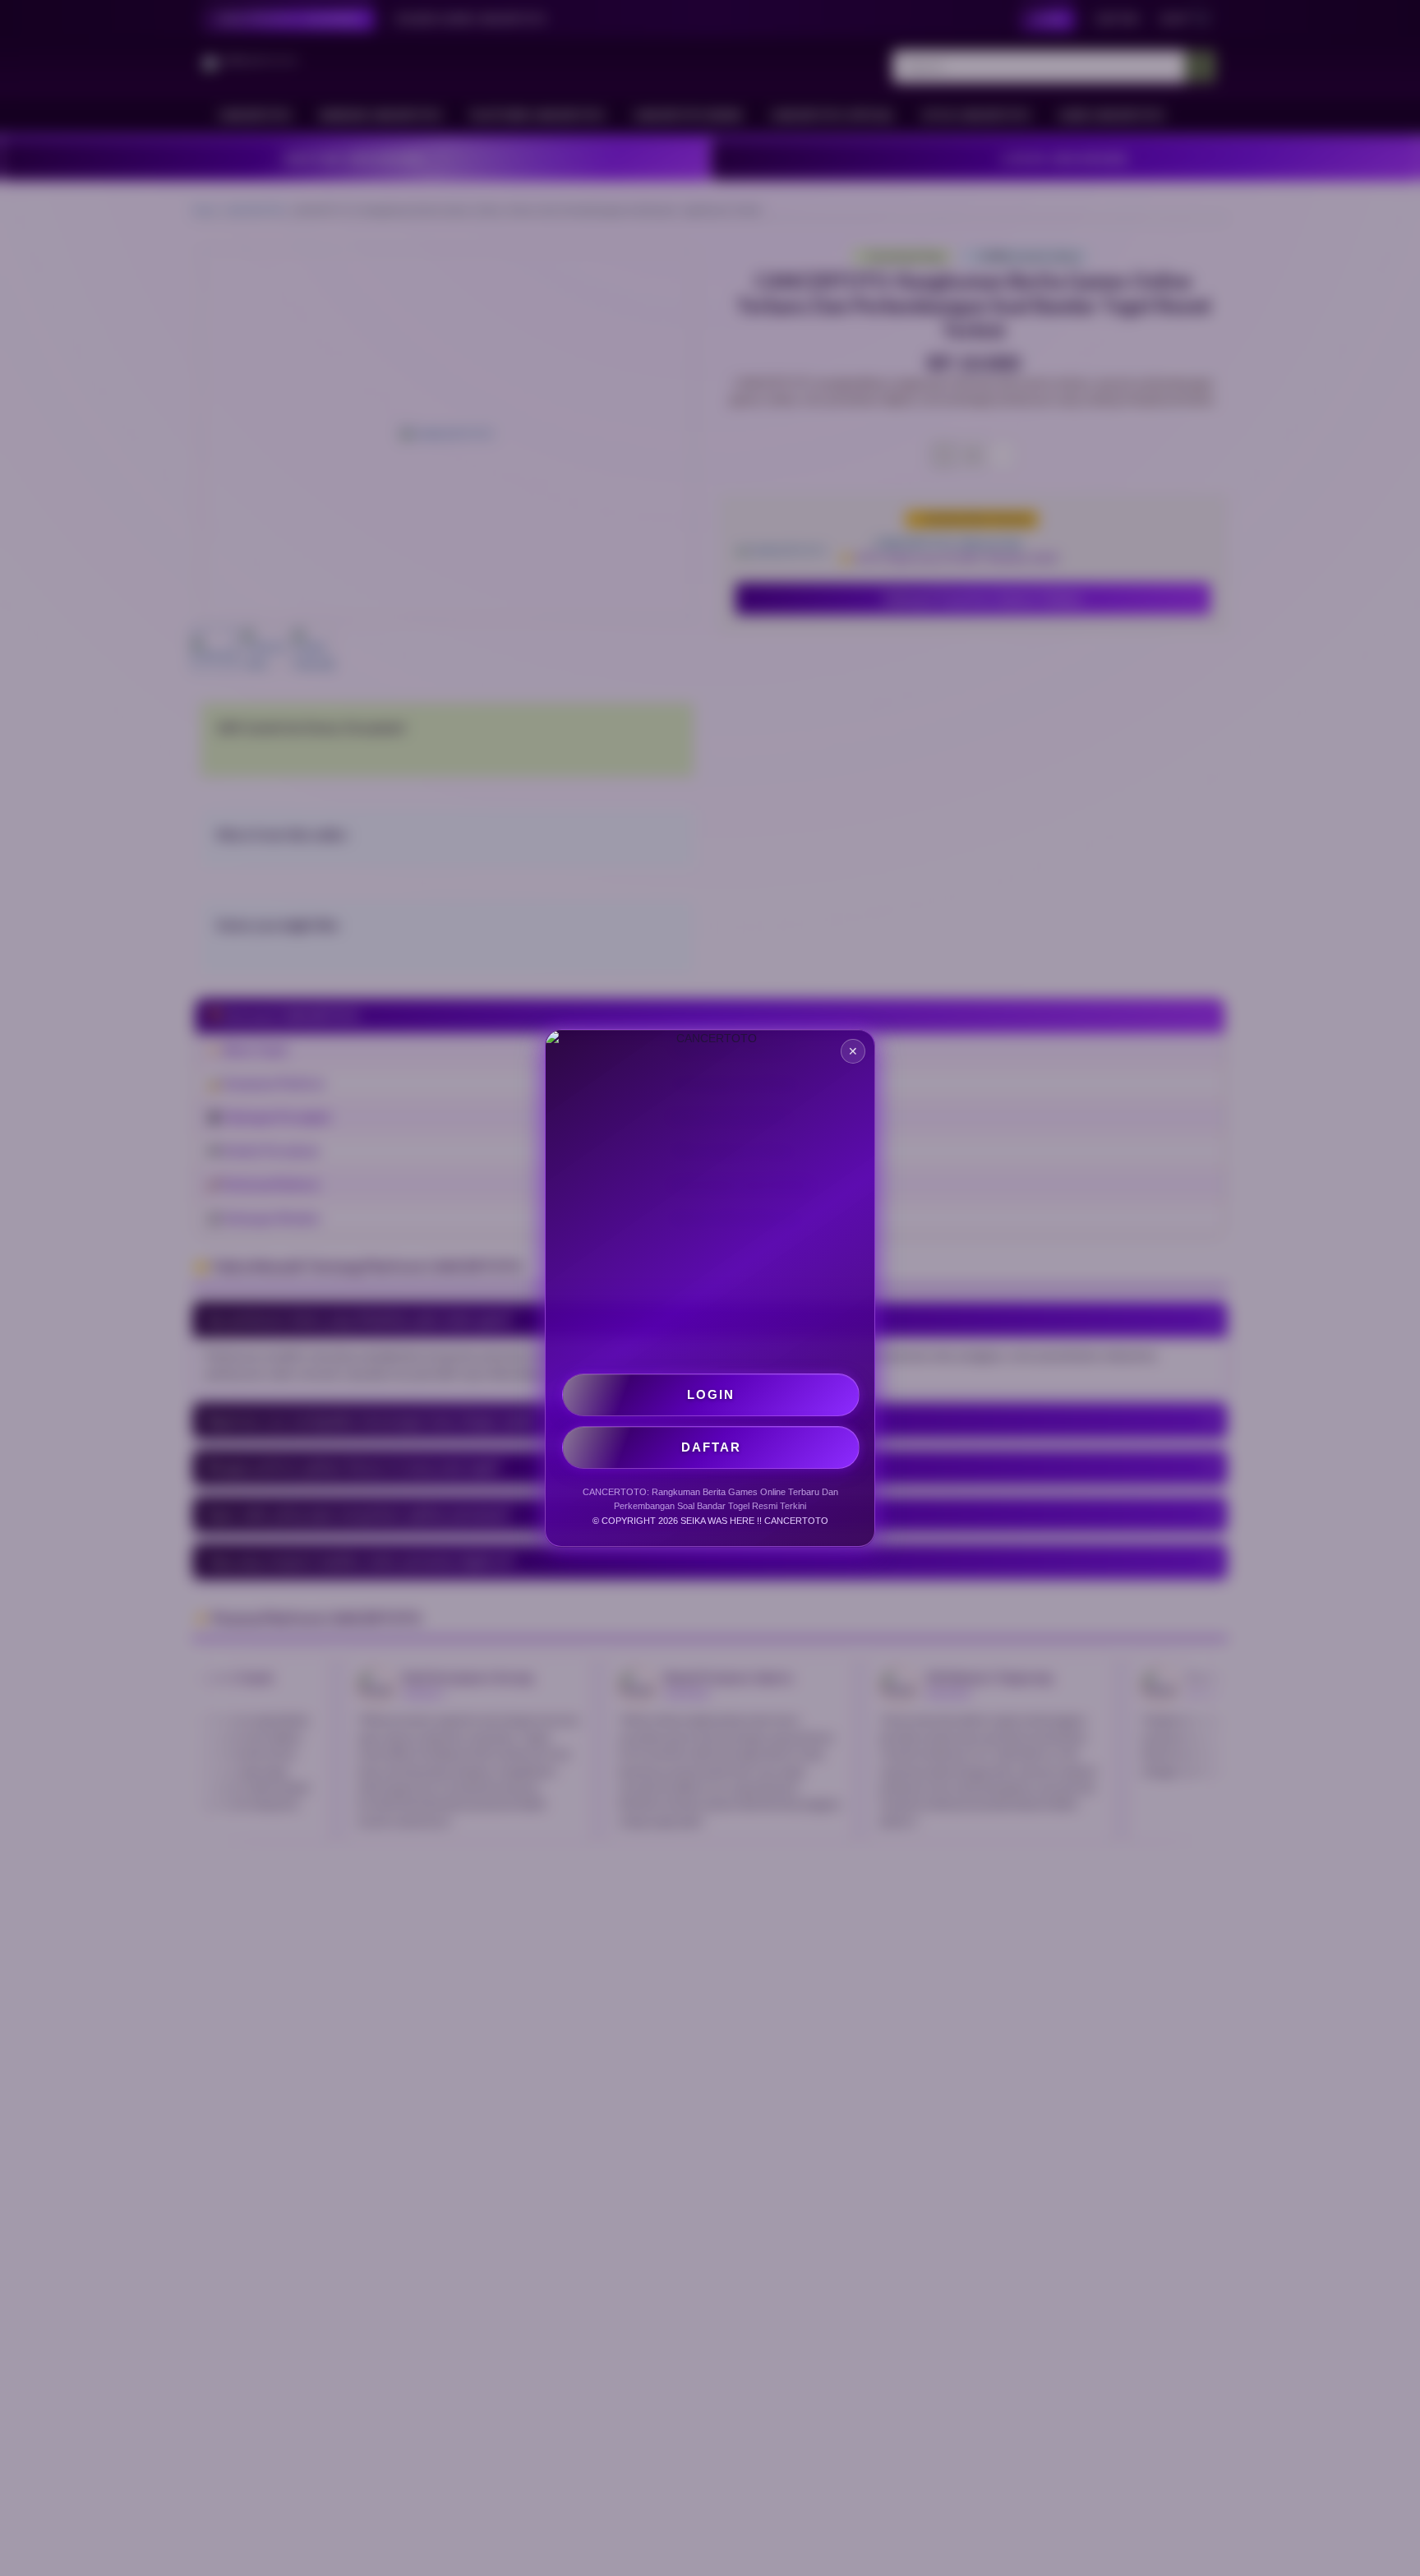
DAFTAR (711, 1447)
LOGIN (711, 1394)
